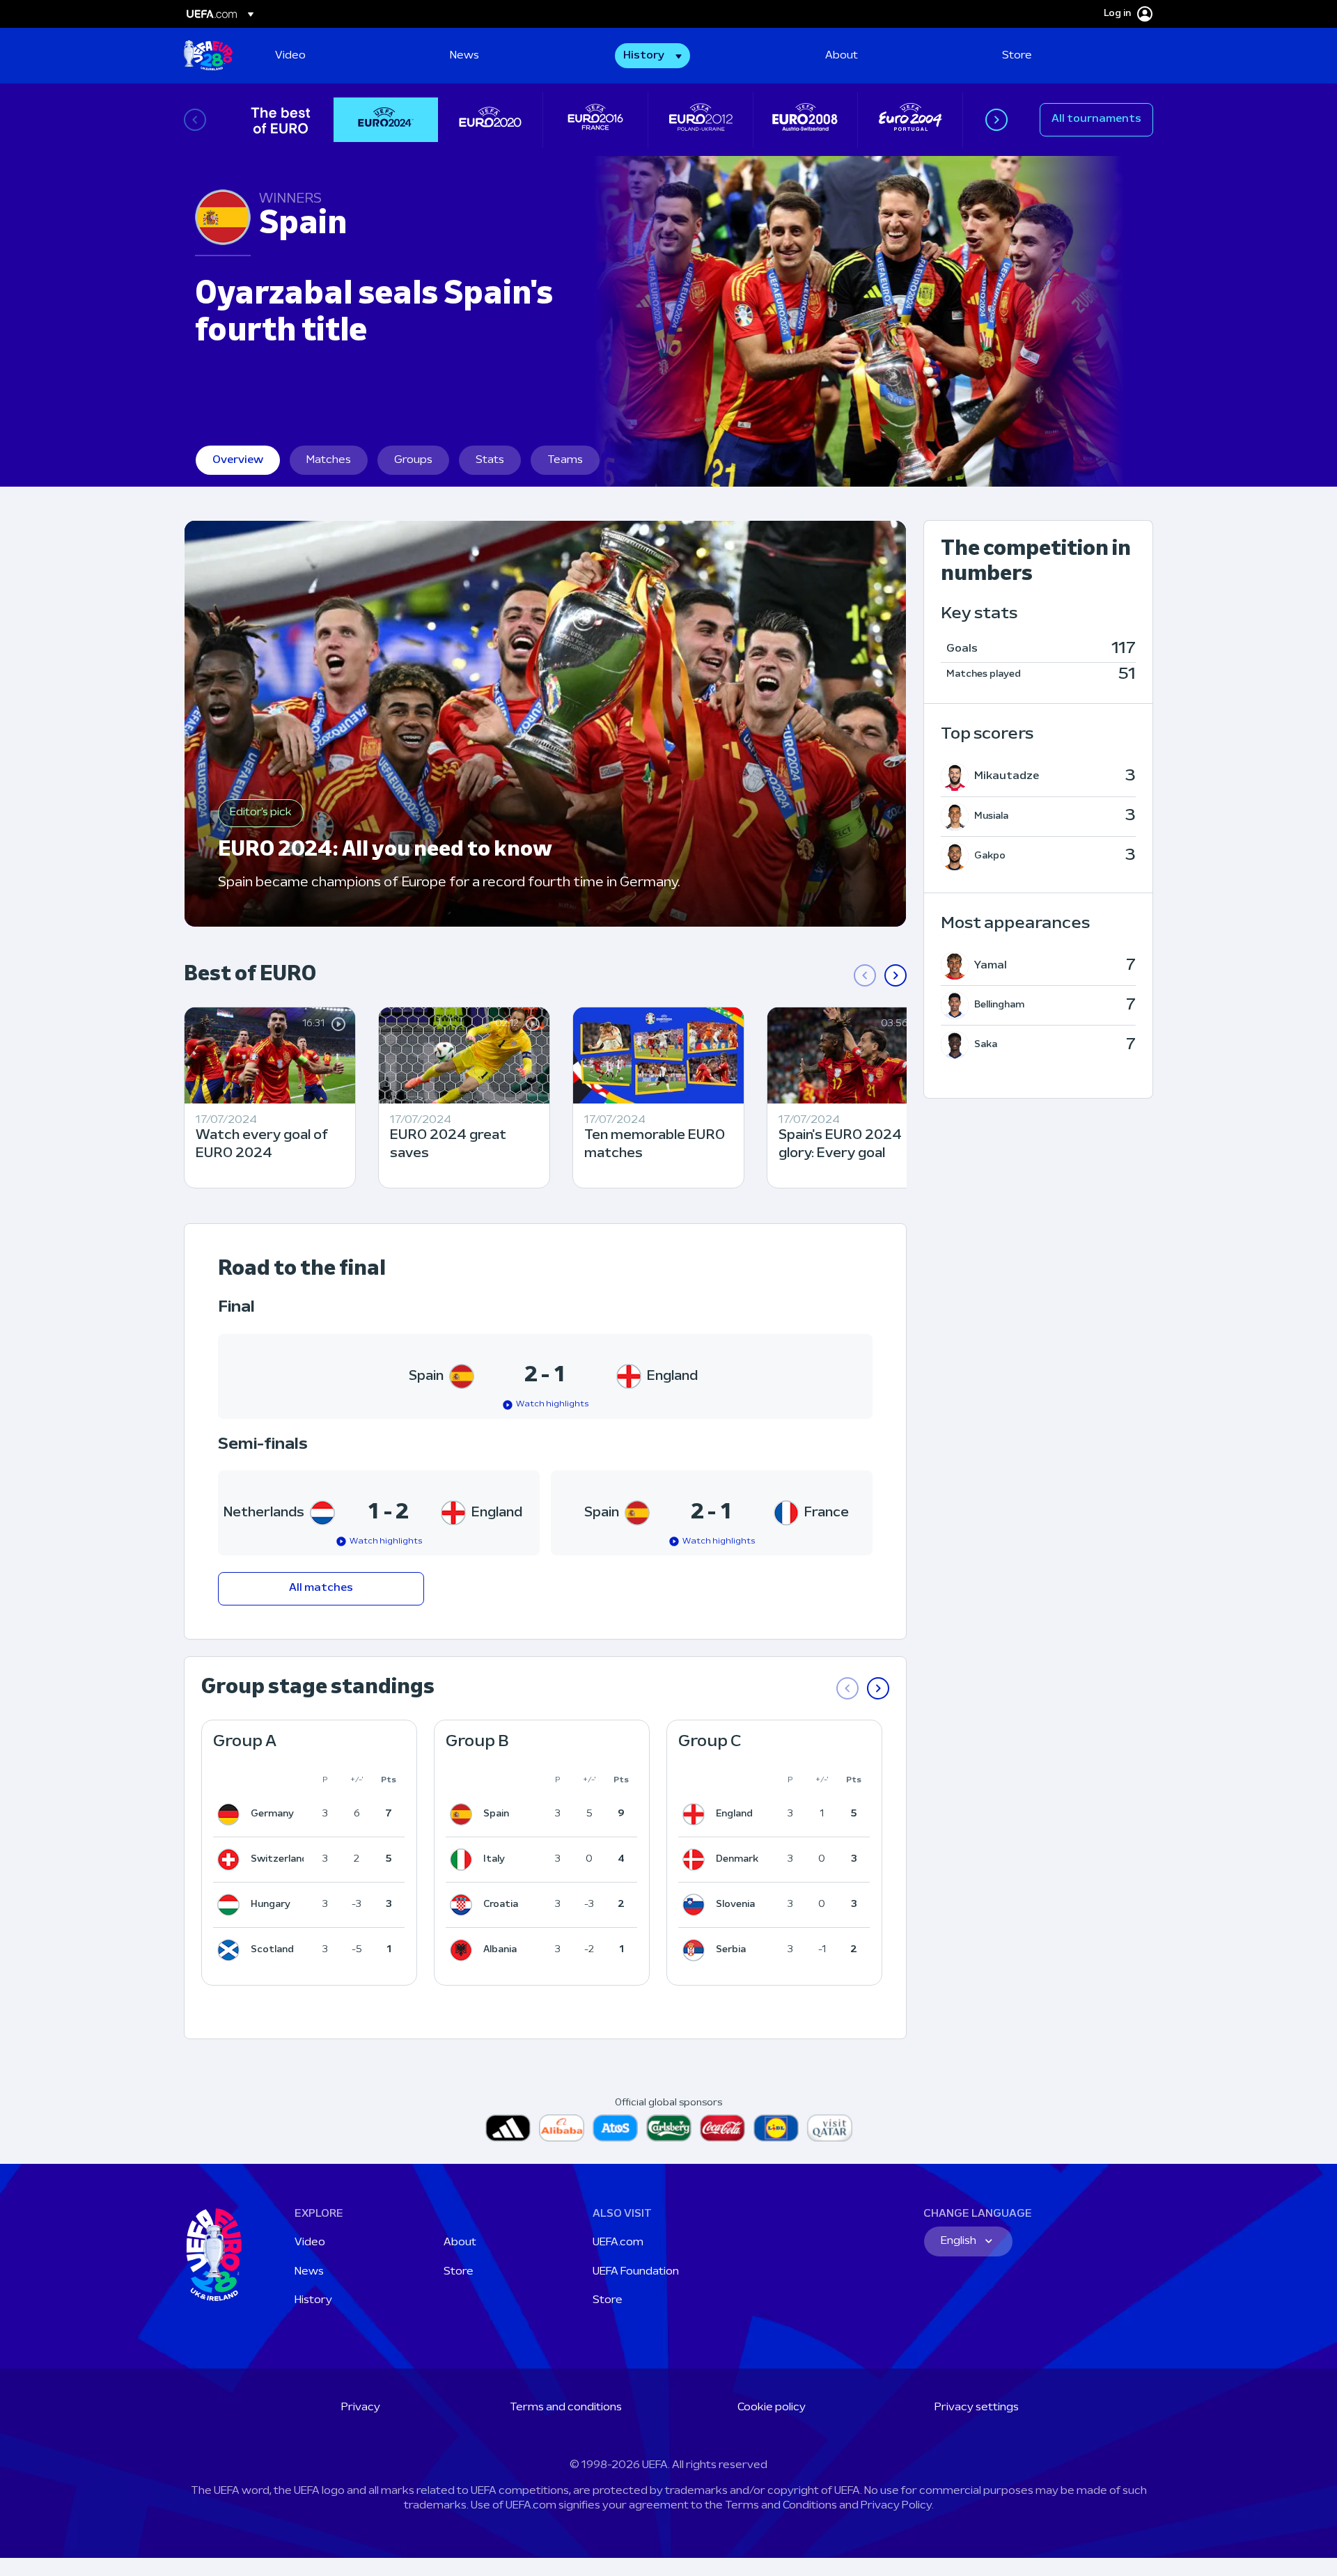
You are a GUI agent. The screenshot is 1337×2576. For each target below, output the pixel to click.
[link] (290, 56)
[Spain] (464, 1814)
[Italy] (464, 1860)
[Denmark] (696, 1860)
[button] (652, 56)
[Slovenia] (696, 1905)
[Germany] (231, 1814)
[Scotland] (231, 1950)
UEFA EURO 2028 (208, 56)
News (309, 2272)
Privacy (361, 2408)
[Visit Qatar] (830, 2128)
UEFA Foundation (636, 2272)
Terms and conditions (566, 2408)
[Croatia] (464, 1905)
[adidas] (508, 2128)
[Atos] (615, 2128)
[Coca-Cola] (722, 2128)
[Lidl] (776, 2128)
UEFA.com (618, 2243)
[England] (696, 1814)
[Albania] (464, 1950)
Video (310, 2243)
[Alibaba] (562, 2128)
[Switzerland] (231, 1860)
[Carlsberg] (669, 2128)
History (313, 2300)
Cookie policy (772, 2408)
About (460, 2243)
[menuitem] (345, 56)
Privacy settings (977, 2408)
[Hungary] (231, 1905)
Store (459, 2272)
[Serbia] (696, 1950)
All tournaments (1096, 119)
